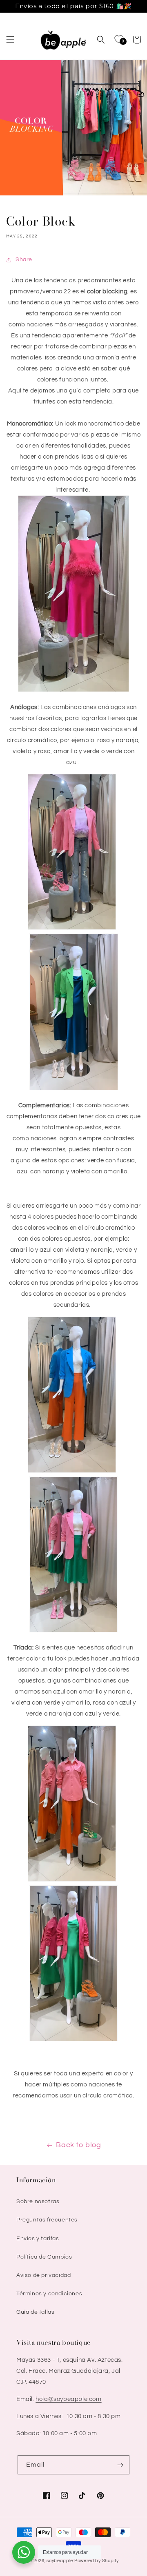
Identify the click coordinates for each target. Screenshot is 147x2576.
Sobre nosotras (38, 2201)
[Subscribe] (120, 2465)
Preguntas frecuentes (47, 2220)
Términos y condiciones (49, 2294)
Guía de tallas (35, 2312)
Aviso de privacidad (43, 2275)
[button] (10, 40)
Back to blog (78, 2145)
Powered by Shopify (97, 2561)
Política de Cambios (44, 2257)
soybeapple (60, 2561)
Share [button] (24, 259)
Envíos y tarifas (38, 2239)
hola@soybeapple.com (68, 2399)
